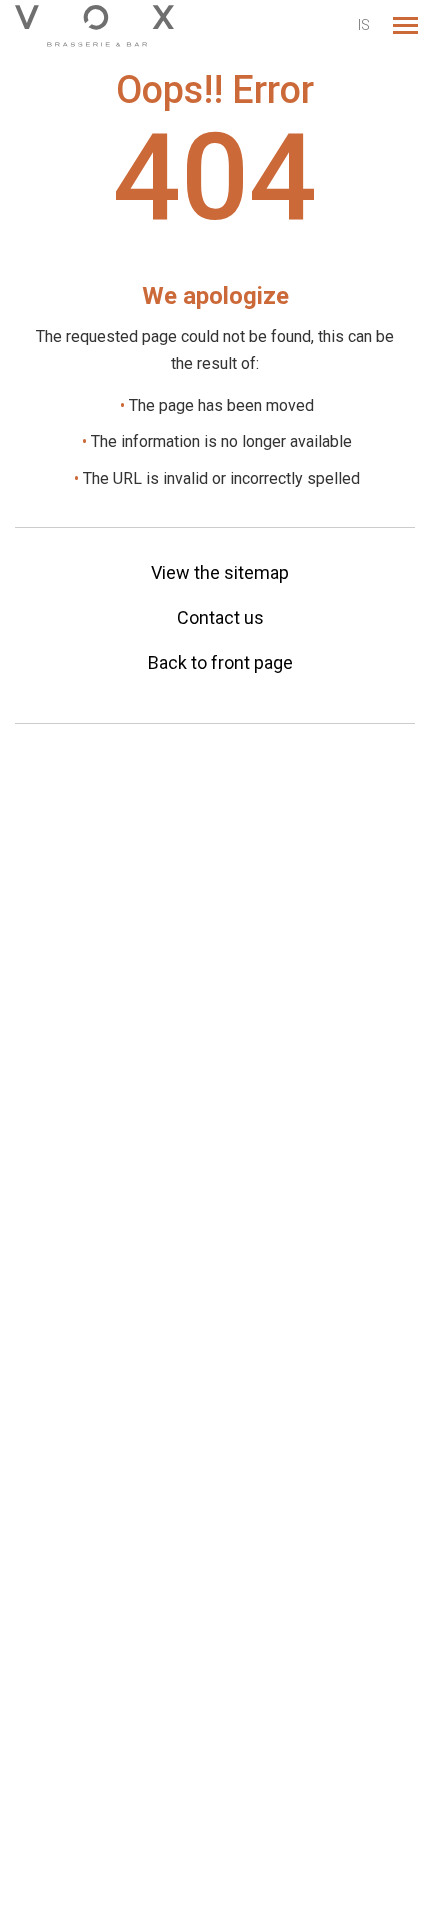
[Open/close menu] (405, 25)
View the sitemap (220, 572)
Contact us (220, 617)
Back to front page (220, 662)
